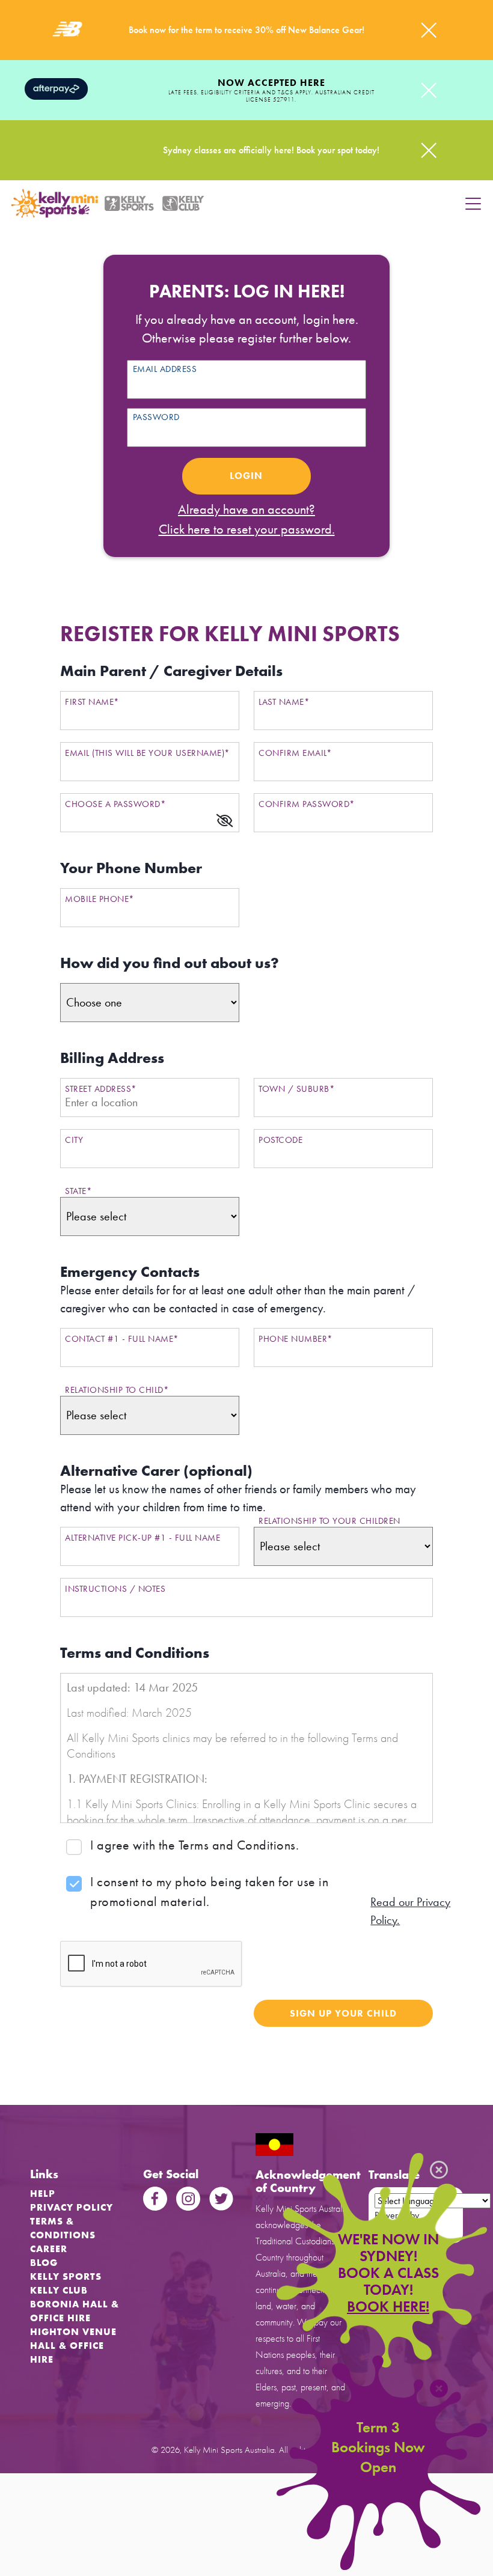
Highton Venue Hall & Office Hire (73, 2346)
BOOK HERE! (388, 2307)
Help (43, 2194)
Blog (44, 2263)
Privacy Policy (72, 2207)
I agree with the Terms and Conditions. (194, 1845)
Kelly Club (59, 2290)
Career (49, 2249)
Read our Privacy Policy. (410, 1911)
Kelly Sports (66, 2276)
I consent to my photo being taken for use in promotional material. (209, 1892)
